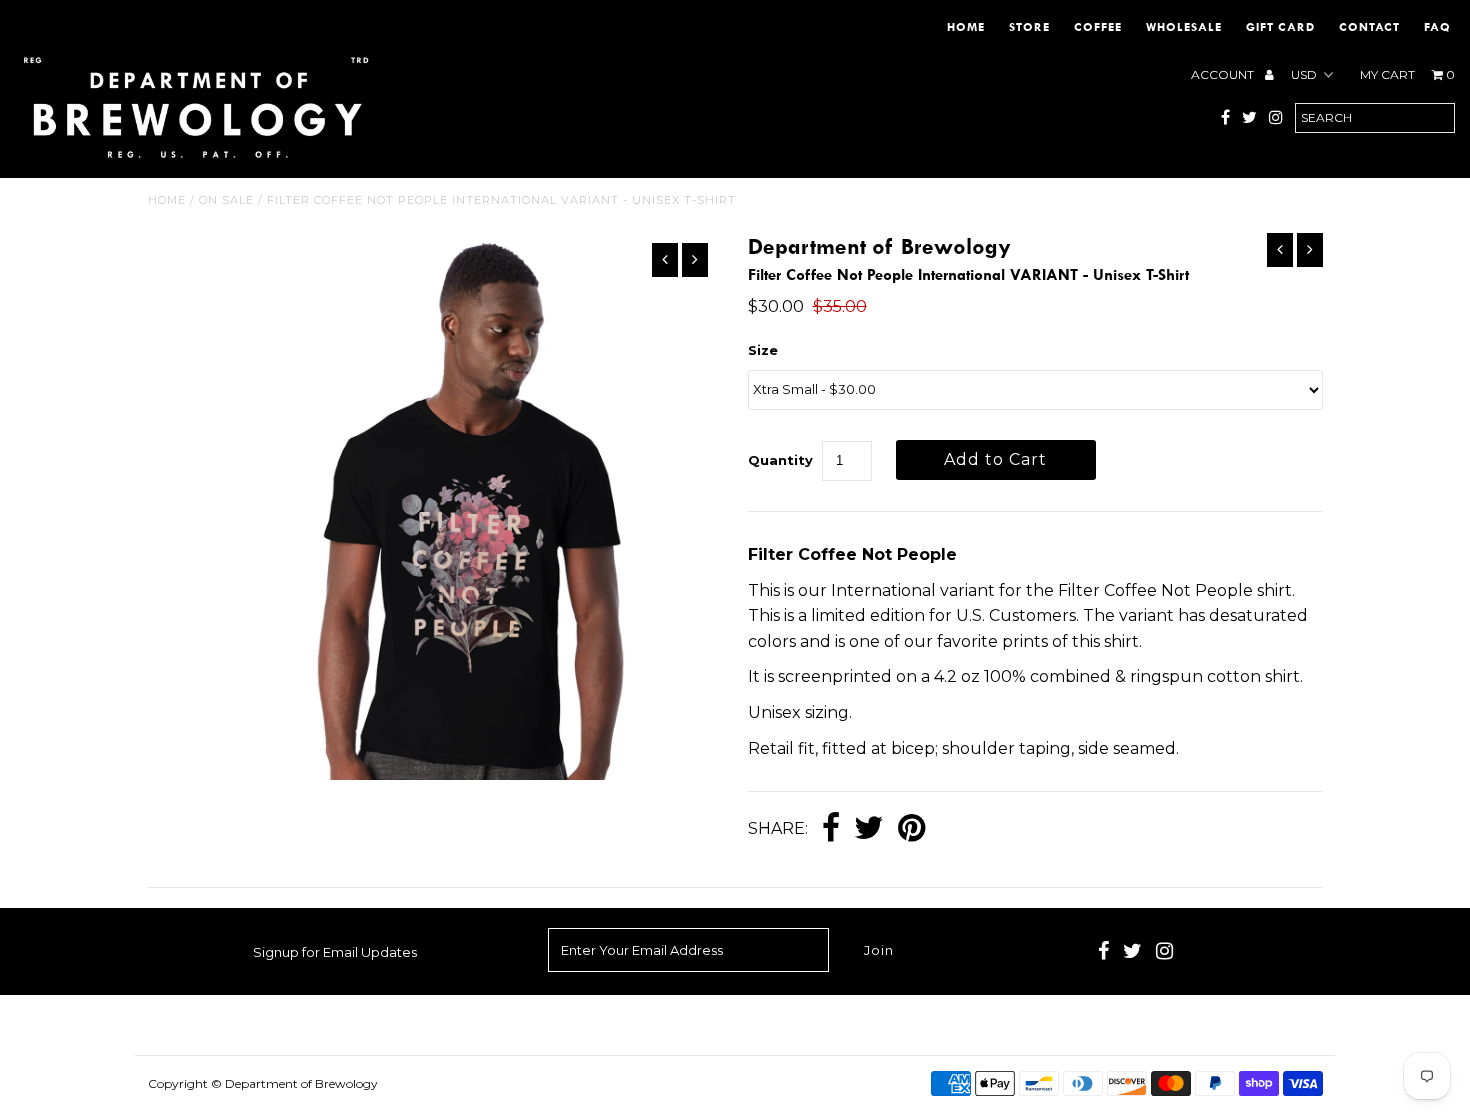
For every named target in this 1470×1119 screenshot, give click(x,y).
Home (966, 27)
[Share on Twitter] (869, 829)
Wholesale (1184, 27)
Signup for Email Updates (335, 952)
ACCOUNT (1224, 74)
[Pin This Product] (911, 829)
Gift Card (1280, 27)
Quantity (780, 460)
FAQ (1437, 27)
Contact (1369, 27)
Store (1029, 27)
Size (763, 350)
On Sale (226, 200)
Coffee (1098, 27)
